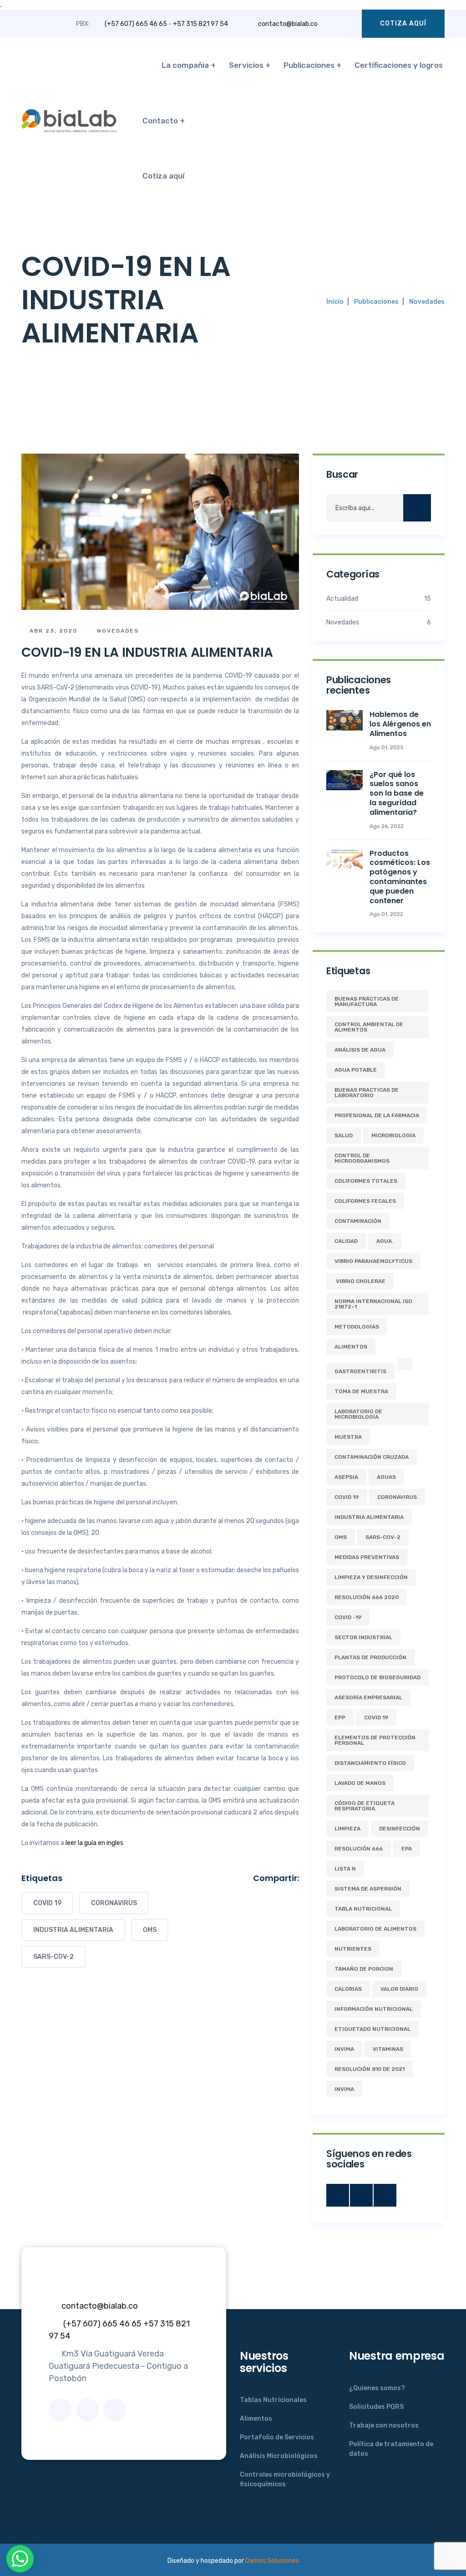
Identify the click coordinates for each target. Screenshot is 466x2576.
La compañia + (189, 65)
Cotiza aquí (403, 23)
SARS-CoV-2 (53, 1957)
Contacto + (164, 121)
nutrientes (353, 1949)
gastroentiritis (360, 1371)
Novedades (427, 302)
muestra (348, 1437)
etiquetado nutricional (372, 2029)
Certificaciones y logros (399, 65)
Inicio (335, 302)
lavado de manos (360, 1783)
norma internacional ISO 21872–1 (373, 1304)
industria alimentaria (73, 1930)
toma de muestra (361, 1391)
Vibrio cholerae (360, 1281)
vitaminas (388, 2049)
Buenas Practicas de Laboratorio (367, 1093)
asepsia (346, 1477)
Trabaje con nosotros (384, 2425)
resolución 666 (359, 1849)
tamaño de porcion (364, 1969)
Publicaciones (376, 302)
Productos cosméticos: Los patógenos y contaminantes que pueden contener (400, 877)
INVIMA (344, 2049)
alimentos (351, 1347)
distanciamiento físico (370, 1763)
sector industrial (363, 1637)
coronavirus (114, 1903)
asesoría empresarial (368, 1697)
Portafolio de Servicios (277, 2437)
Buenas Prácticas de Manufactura (367, 1002)
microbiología (393, 1135)
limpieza (347, 1829)
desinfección (400, 1829)
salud (344, 1135)
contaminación (358, 1221)
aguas (386, 1477)
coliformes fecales (365, 1201)
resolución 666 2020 (367, 1597)
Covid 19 (376, 1717)
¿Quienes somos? (377, 2388)
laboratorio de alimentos (375, 1929)
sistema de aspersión (368, 1889)
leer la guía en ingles (94, 1843)
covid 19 (47, 1903)
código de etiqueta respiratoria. (365, 1806)
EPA (407, 1849)
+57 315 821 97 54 (200, 24)
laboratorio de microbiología (358, 1414)
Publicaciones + (312, 65)
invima (344, 2089)
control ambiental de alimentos (369, 1027)
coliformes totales (366, 1181)
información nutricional (374, 2009)
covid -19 (348, 1617)
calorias (348, 1989)
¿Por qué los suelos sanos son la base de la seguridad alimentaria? (397, 793)
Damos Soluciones (272, 2561)
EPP (340, 1717)
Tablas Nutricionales (273, 2400)
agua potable (356, 1070)
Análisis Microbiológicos (279, 2456)
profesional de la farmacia (377, 1115)
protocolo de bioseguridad (377, 1677)
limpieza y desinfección (371, 1577)
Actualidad (379, 599)
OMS (150, 1930)
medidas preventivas (367, 1557)
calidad (346, 1241)
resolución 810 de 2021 (370, 2069)
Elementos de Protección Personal (375, 1740)
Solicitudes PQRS (376, 2407)
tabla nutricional (363, 1909)
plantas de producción (370, 1657)
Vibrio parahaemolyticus (373, 1261)
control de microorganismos (362, 1158)
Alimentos (256, 2419)
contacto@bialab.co (288, 24)
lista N (345, 1869)
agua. (385, 1241)
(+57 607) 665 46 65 (136, 24)
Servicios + (250, 65)
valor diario (399, 1989)
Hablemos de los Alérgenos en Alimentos (400, 724)
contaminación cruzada (372, 1457)
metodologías (357, 1327)
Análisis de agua (360, 1050)
